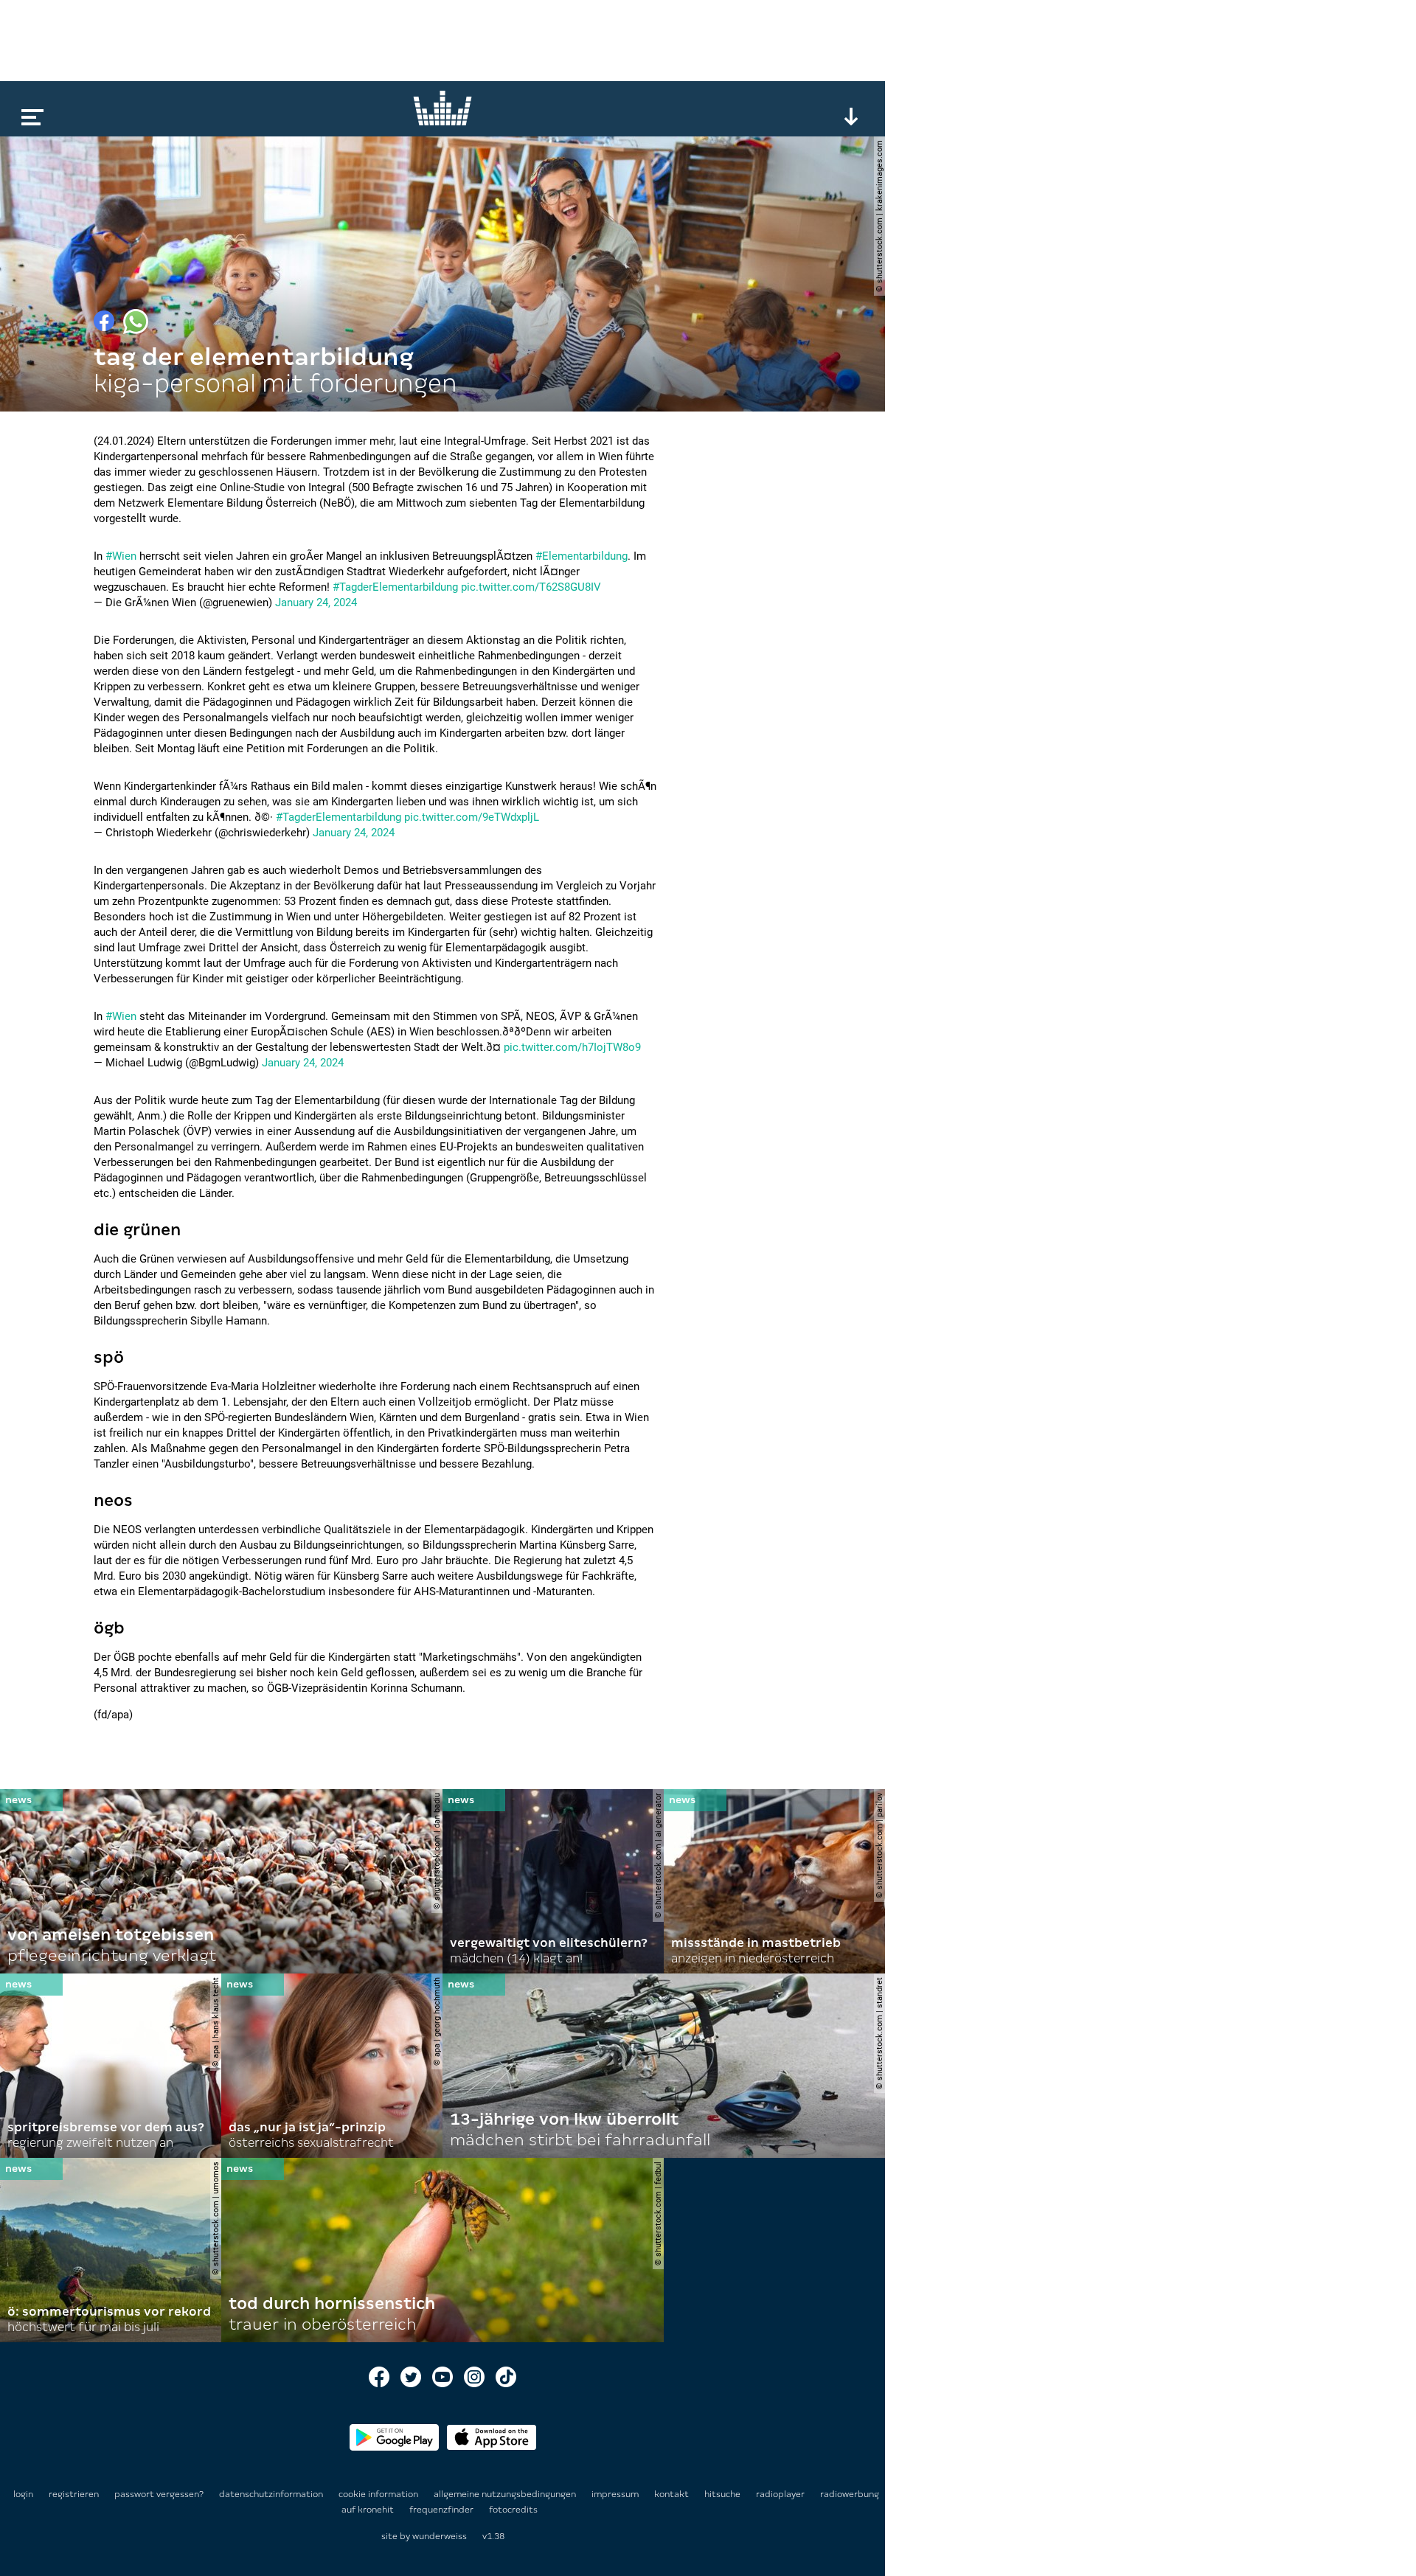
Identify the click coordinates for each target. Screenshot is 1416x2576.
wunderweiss (440, 2536)
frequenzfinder (442, 2510)
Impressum (616, 2494)
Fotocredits (513, 2510)
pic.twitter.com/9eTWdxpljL (472, 817)
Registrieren (74, 2494)
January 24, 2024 (316, 603)
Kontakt (673, 2494)
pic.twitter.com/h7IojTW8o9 (572, 1047)
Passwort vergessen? (159, 2494)
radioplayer (781, 2494)
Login (23, 2494)
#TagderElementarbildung (395, 587)
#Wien (121, 556)
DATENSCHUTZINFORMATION (272, 2494)
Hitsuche (723, 2494)
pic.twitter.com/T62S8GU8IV (531, 587)
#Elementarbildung (582, 556)
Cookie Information (379, 2494)
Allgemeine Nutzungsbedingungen (506, 2494)
